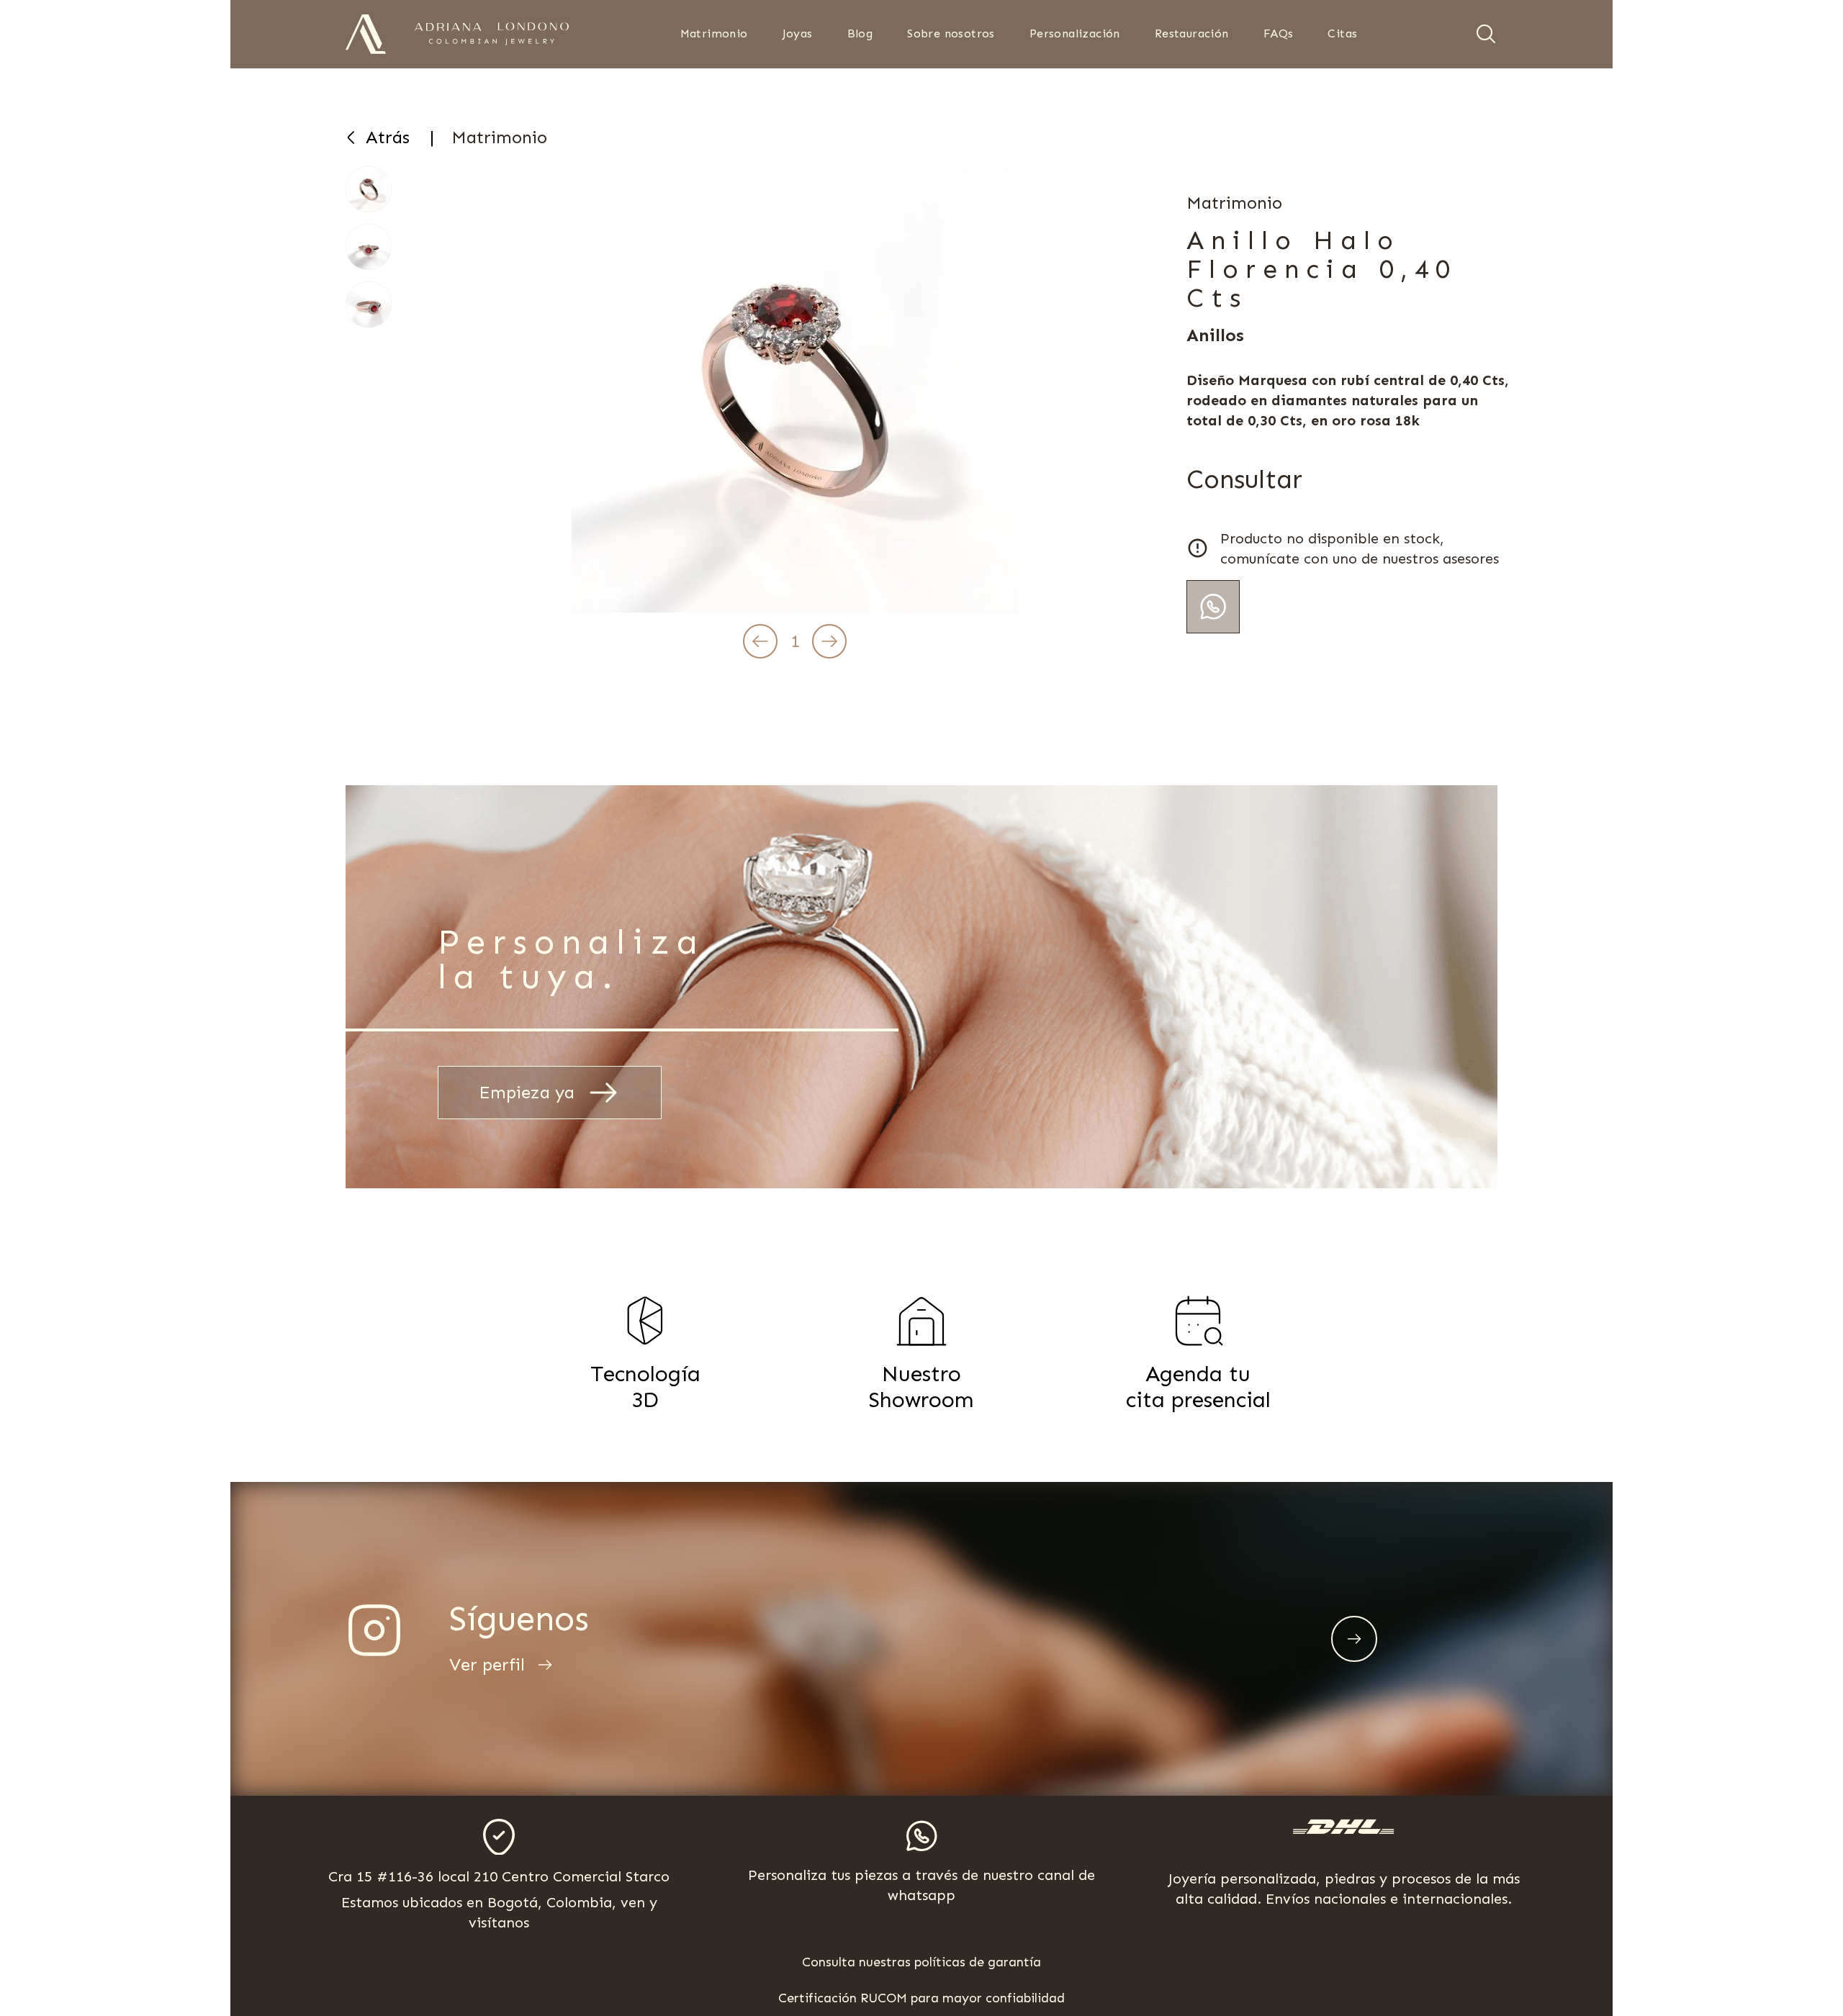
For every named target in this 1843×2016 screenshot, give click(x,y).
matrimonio (499, 137)
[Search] (1486, 34)
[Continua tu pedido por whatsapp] (1213, 607)
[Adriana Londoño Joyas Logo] (366, 34)
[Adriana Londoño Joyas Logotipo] (492, 34)
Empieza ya (527, 1092)
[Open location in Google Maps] (499, 1837)
